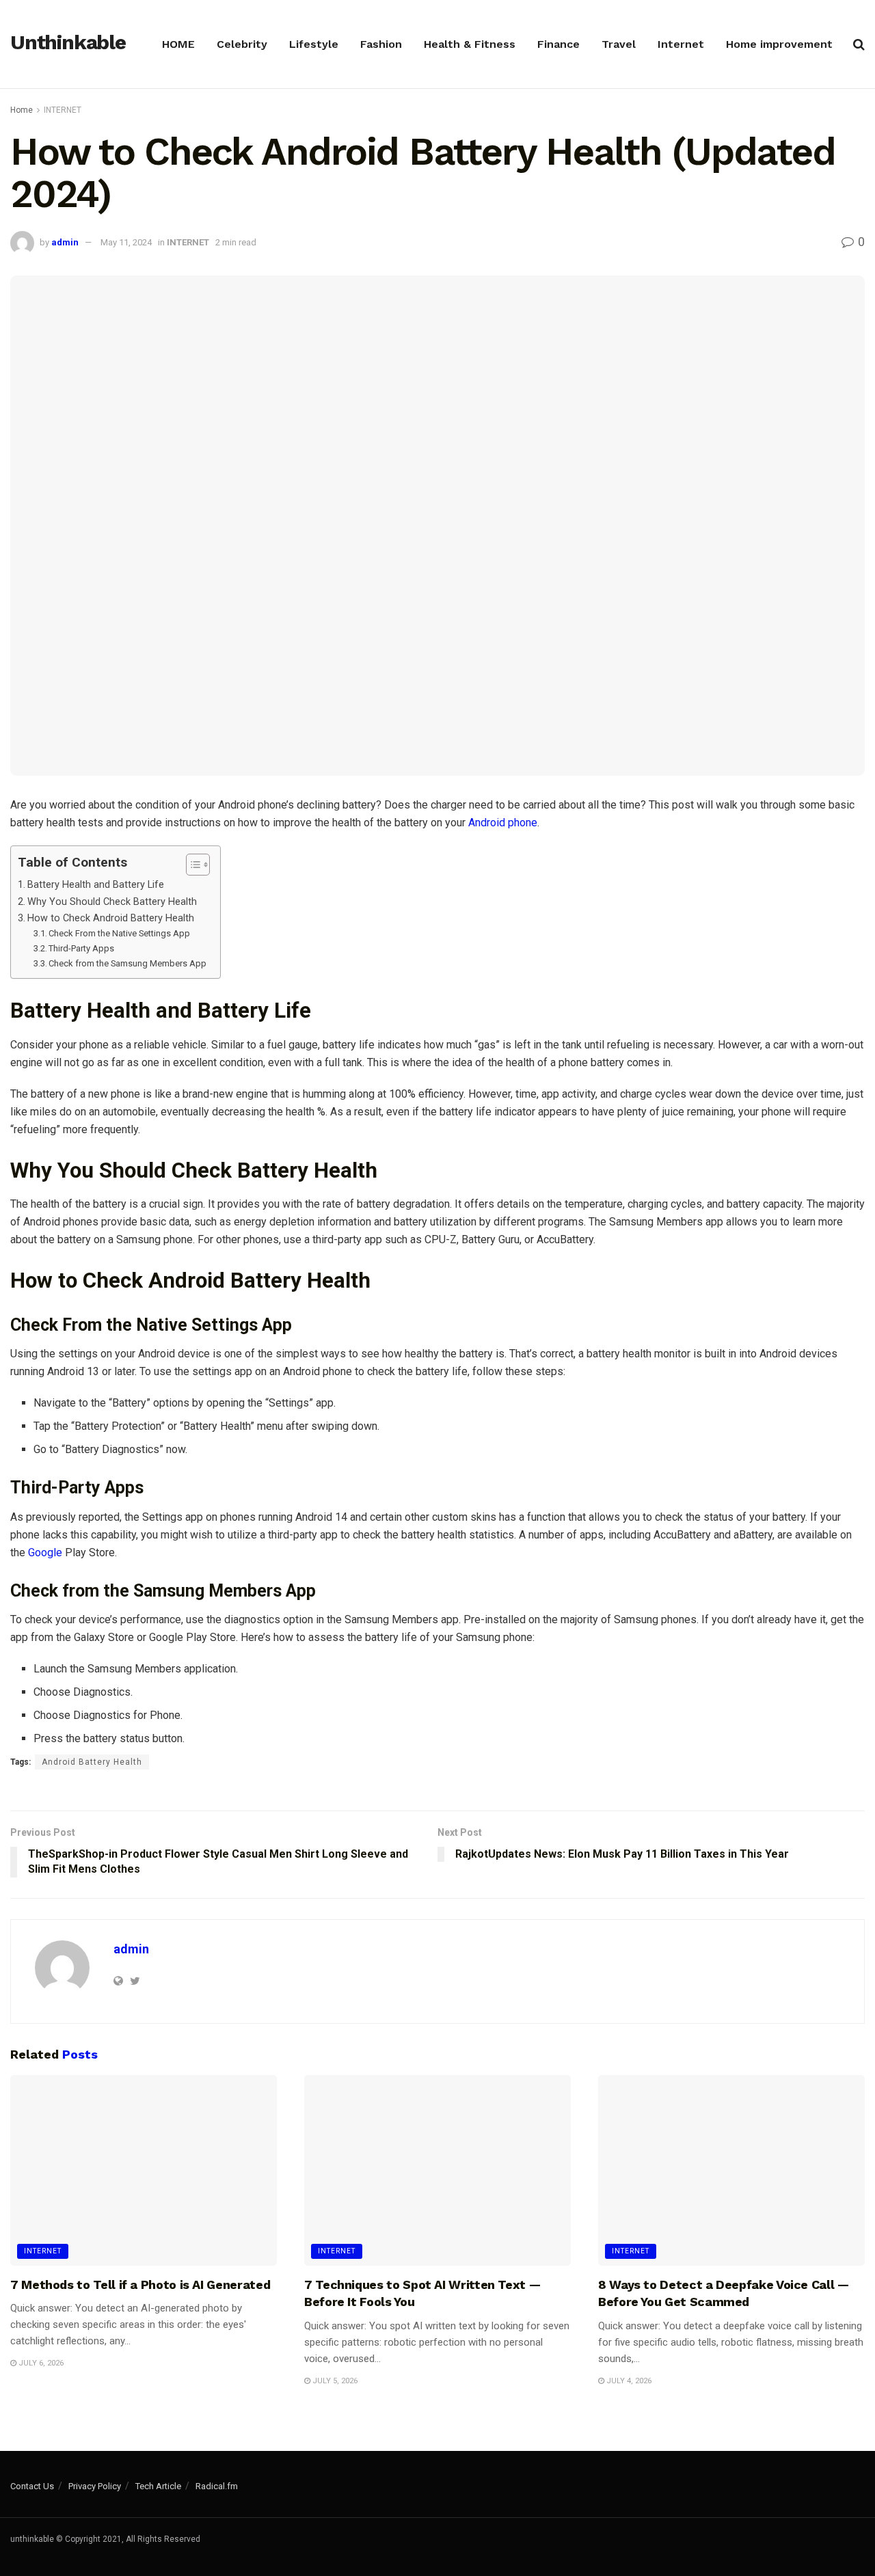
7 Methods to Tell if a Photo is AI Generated (140, 2284)
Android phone (503, 823)
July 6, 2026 (40, 2363)
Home (22, 110)
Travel (619, 44)
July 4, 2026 (628, 2381)
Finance (558, 44)
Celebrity (242, 44)
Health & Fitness (470, 44)
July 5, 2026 (334, 2381)
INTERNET (63, 110)
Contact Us (32, 2486)
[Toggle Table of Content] (191, 865)
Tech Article (158, 2486)
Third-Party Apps (81, 948)
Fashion (381, 44)
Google (45, 1553)
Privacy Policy (95, 2486)
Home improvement (779, 44)
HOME (178, 44)
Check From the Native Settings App (119, 933)
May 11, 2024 (126, 242)
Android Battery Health (92, 1762)
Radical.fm (217, 2486)
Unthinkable (68, 43)
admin (65, 242)
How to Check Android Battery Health (111, 918)
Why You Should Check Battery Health (112, 902)
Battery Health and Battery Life (96, 885)
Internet (681, 44)
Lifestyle (314, 44)
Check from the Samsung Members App (127, 963)
